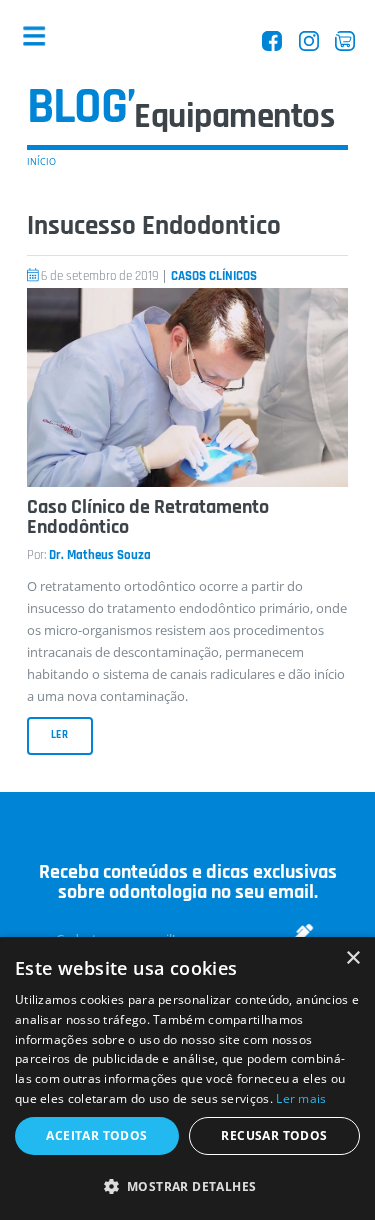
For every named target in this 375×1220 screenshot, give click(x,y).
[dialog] (187, 1078)
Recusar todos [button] (274, 1135)
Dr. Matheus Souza (100, 555)
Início (41, 161)
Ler (60, 735)
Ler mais (301, 1098)
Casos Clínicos (214, 276)
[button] (187, 1186)
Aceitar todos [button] (96, 1135)
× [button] (352, 958)
